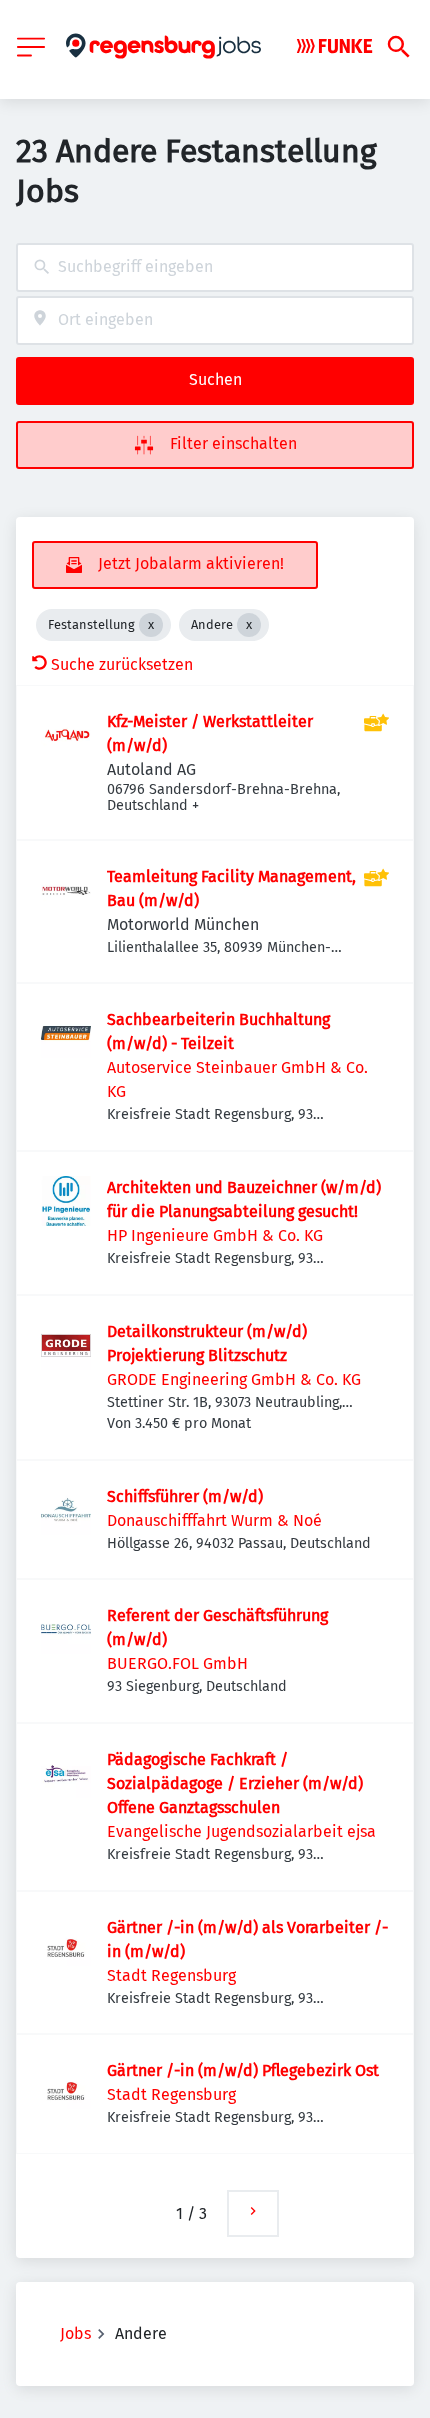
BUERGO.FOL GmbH (177, 1663)
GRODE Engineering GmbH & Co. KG (234, 1379)
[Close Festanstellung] (151, 625)
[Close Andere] (249, 625)
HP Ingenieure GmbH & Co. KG (215, 1235)
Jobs (75, 2333)
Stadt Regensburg (171, 1975)
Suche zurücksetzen (122, 664)
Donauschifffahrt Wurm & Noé (214, 1520)
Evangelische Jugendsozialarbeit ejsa (241, 1831)
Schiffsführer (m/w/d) (185, 1496)
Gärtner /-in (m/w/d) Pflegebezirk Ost (243, 2070)
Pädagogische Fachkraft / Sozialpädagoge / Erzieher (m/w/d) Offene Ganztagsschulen (235, 1783)
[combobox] (215, 267)
